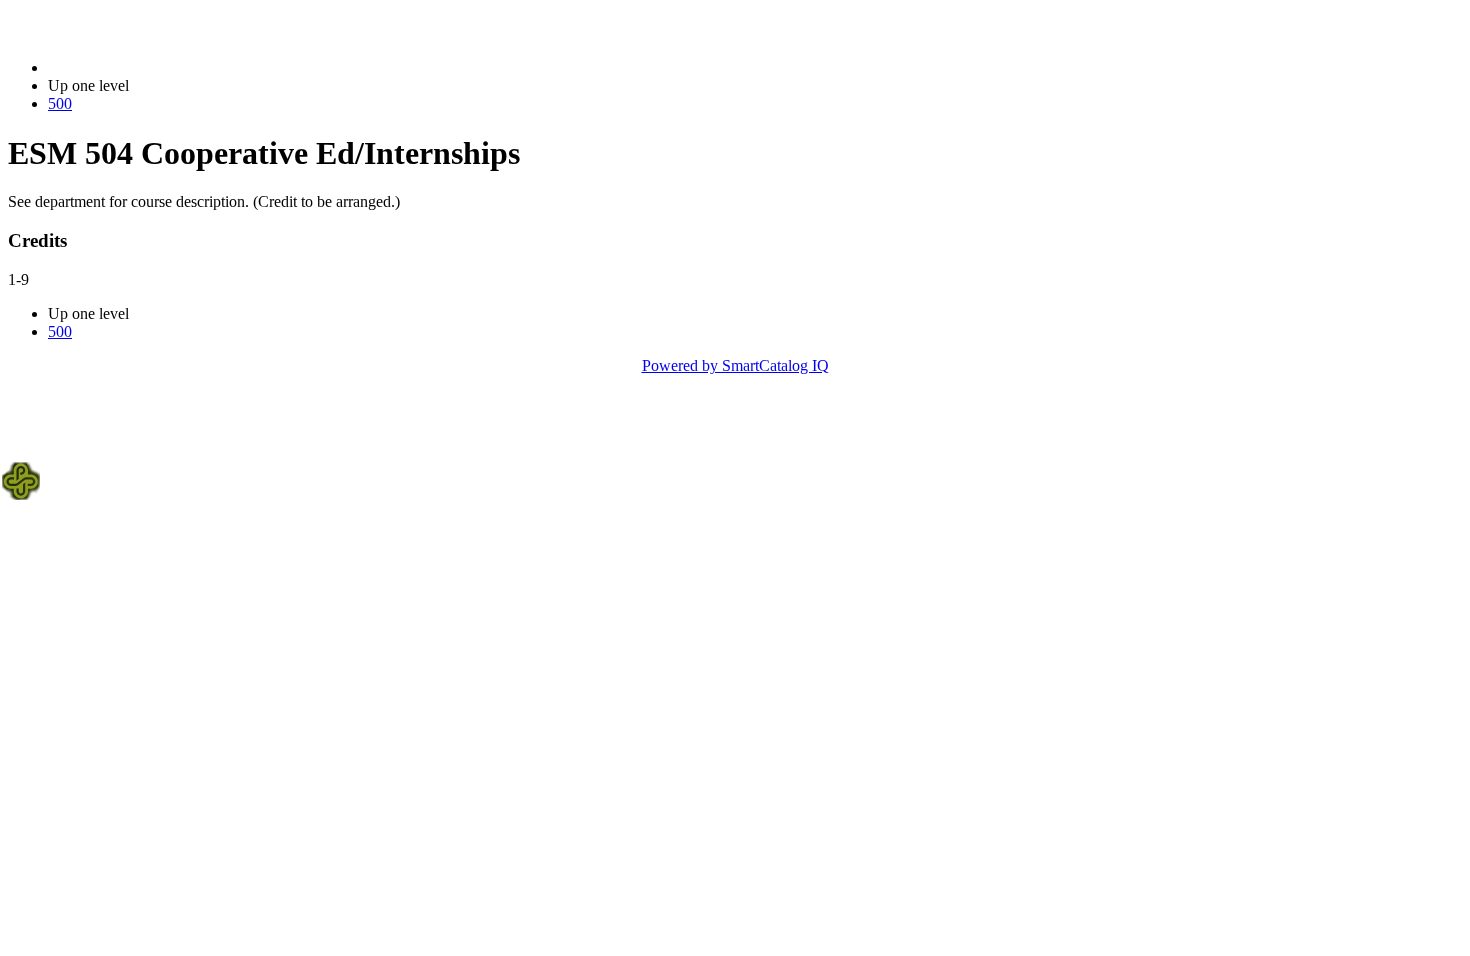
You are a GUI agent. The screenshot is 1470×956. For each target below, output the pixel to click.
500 (60, 103)
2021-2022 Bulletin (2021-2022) (151, 67)
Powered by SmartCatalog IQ (735, 365)
